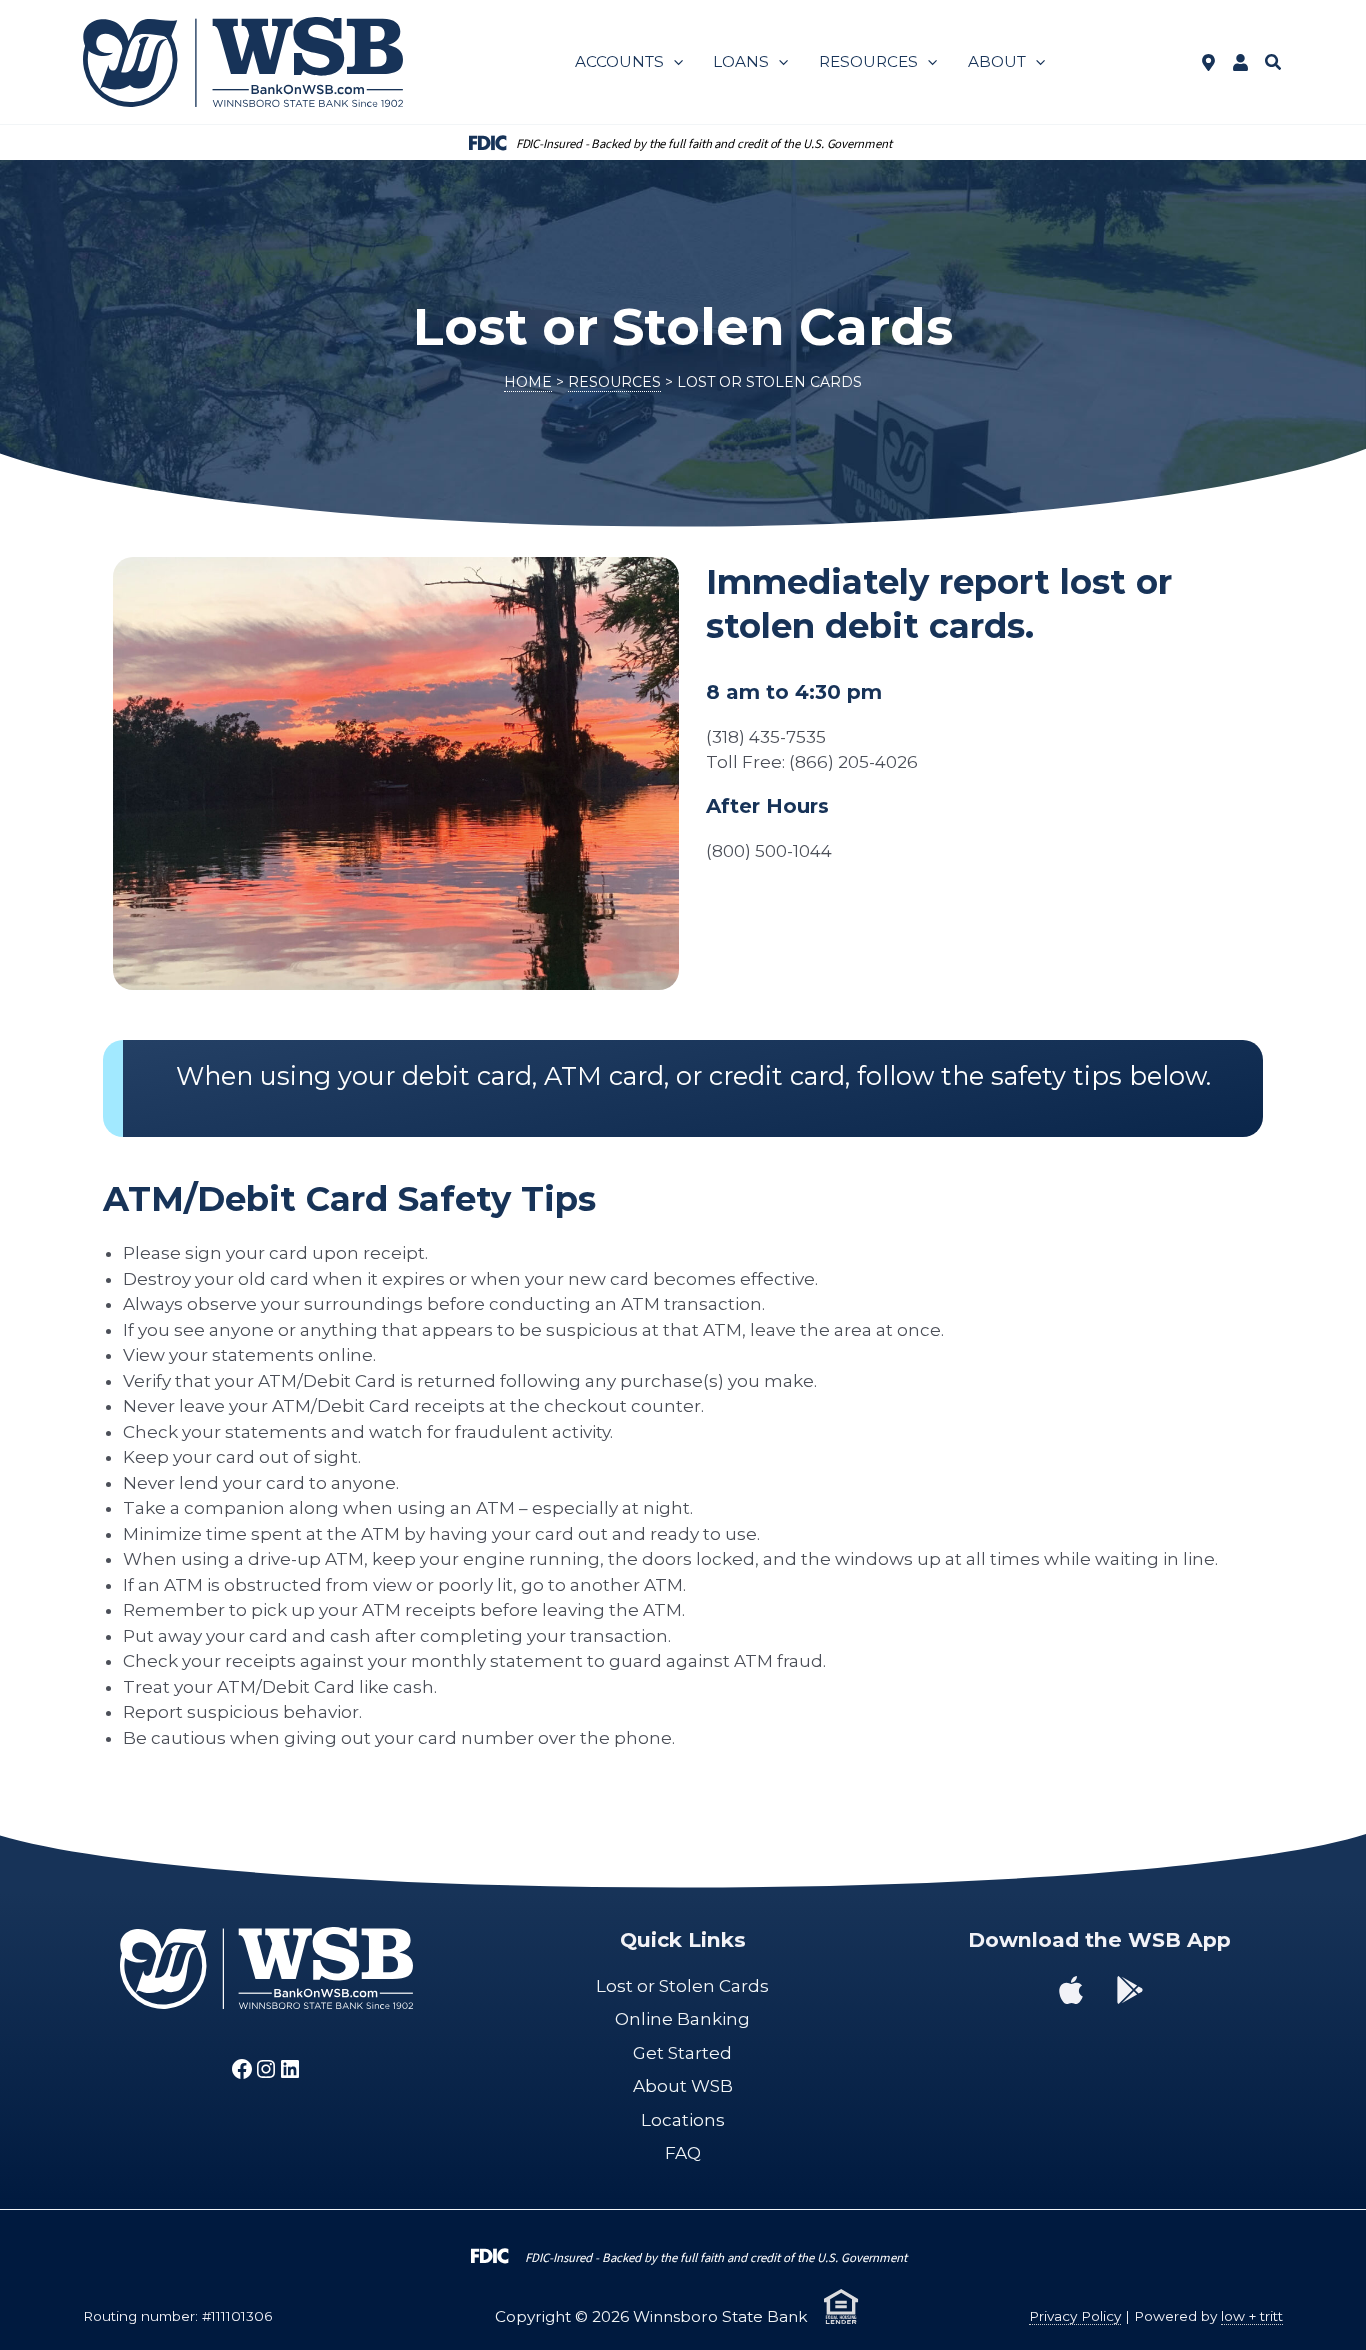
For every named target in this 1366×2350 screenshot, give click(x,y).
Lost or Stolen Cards (682, 1986)
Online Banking (682, 2019)
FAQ (683, 2153)
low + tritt (1252, 2316)
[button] (673, 62)
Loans (741, 61)
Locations (683, 2120)
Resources (868, 61)
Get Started (682, 2053)
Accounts (619, 61)
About (997, 61)
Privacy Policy (1075, 2316)
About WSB (683, 2086)
